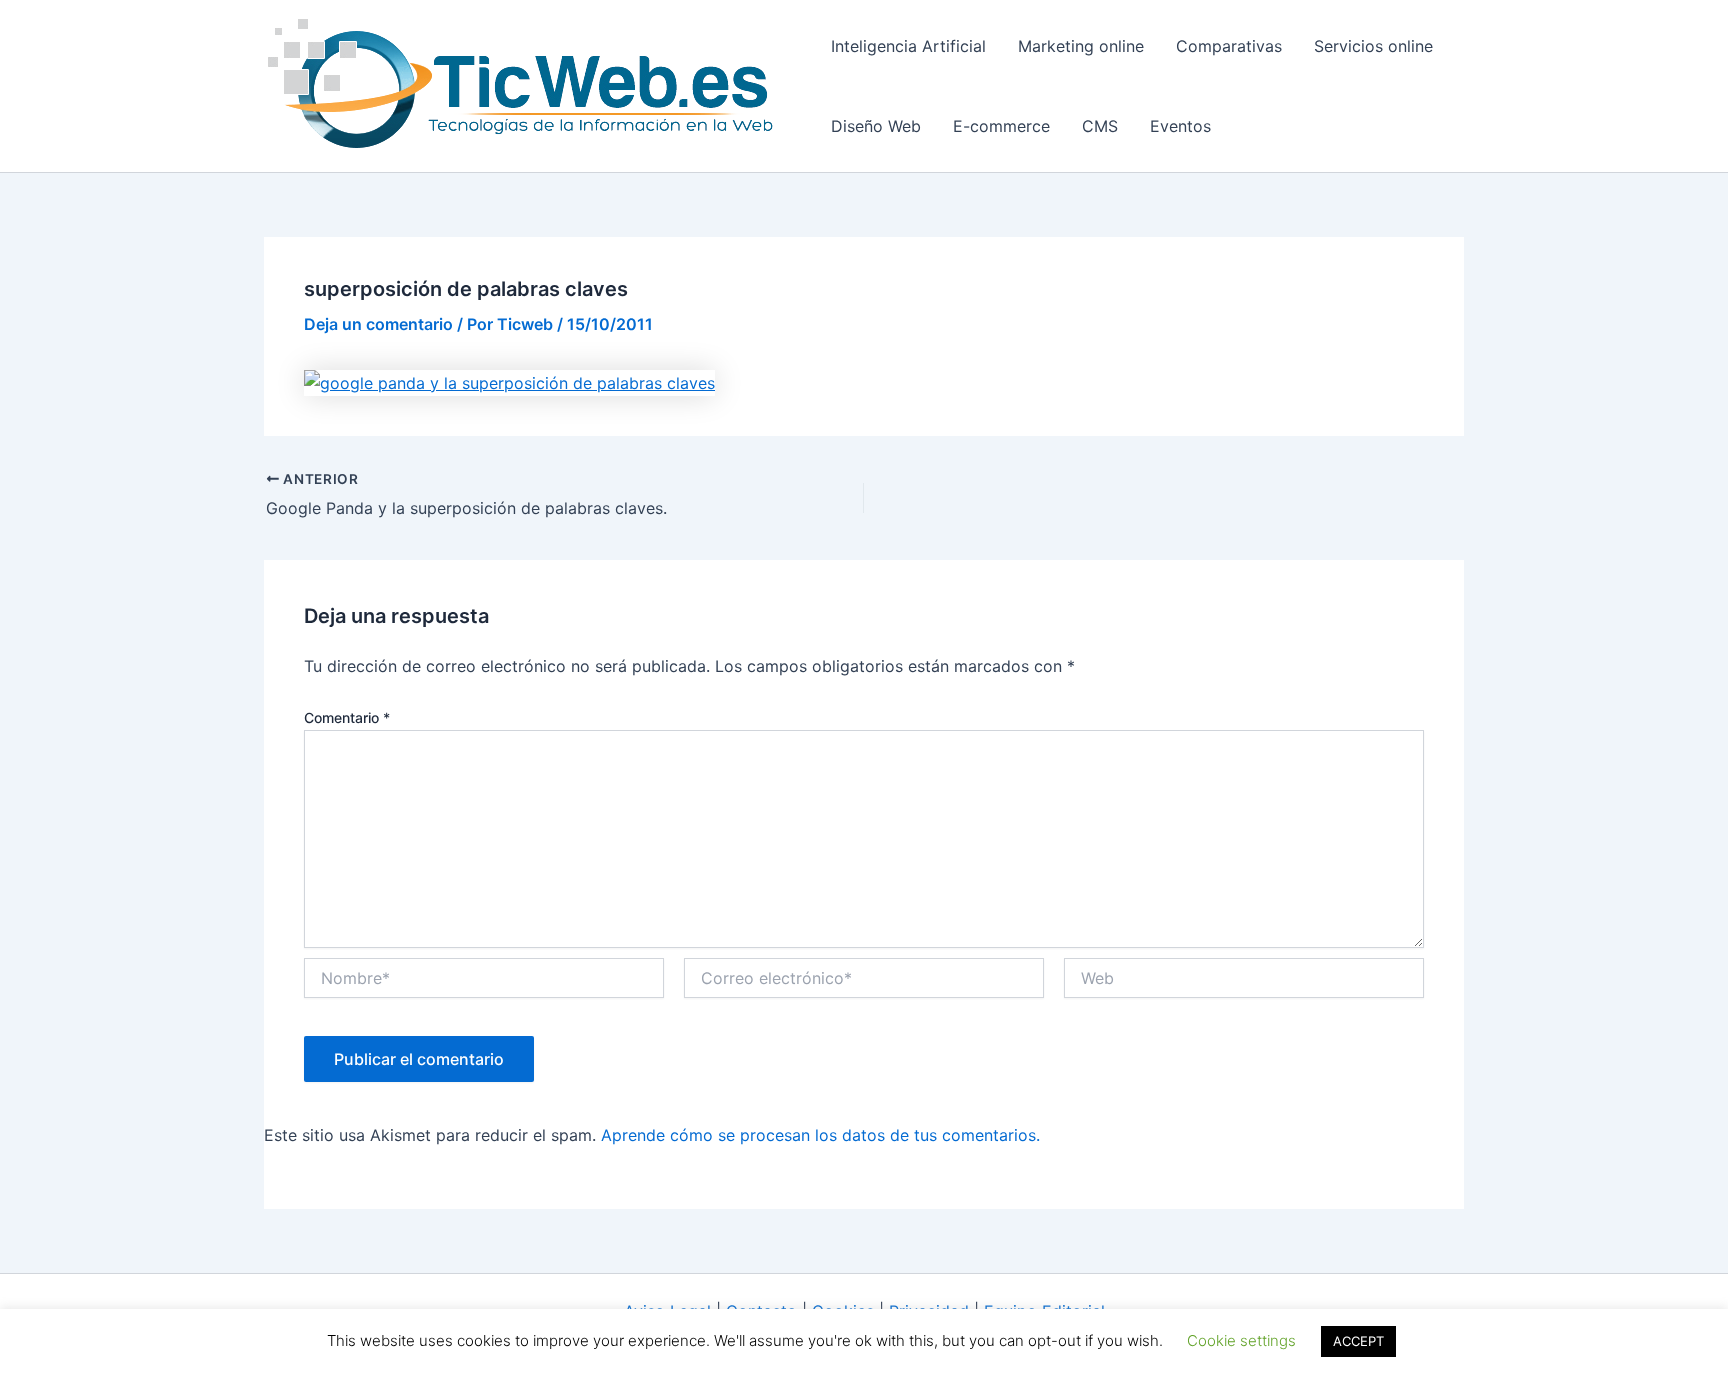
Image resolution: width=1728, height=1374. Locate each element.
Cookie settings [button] (1241, 1340)
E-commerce (1001, 126)
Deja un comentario (378, 324)
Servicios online (1373, 46)
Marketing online (1081, 46)
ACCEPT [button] (1358, 1341)
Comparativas (1229, 46)
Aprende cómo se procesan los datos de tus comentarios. (820, 1135)
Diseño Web (876, 126)
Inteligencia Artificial (908, 46)
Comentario (347, 717)
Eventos (1180, 126)
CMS (1100, 126)
